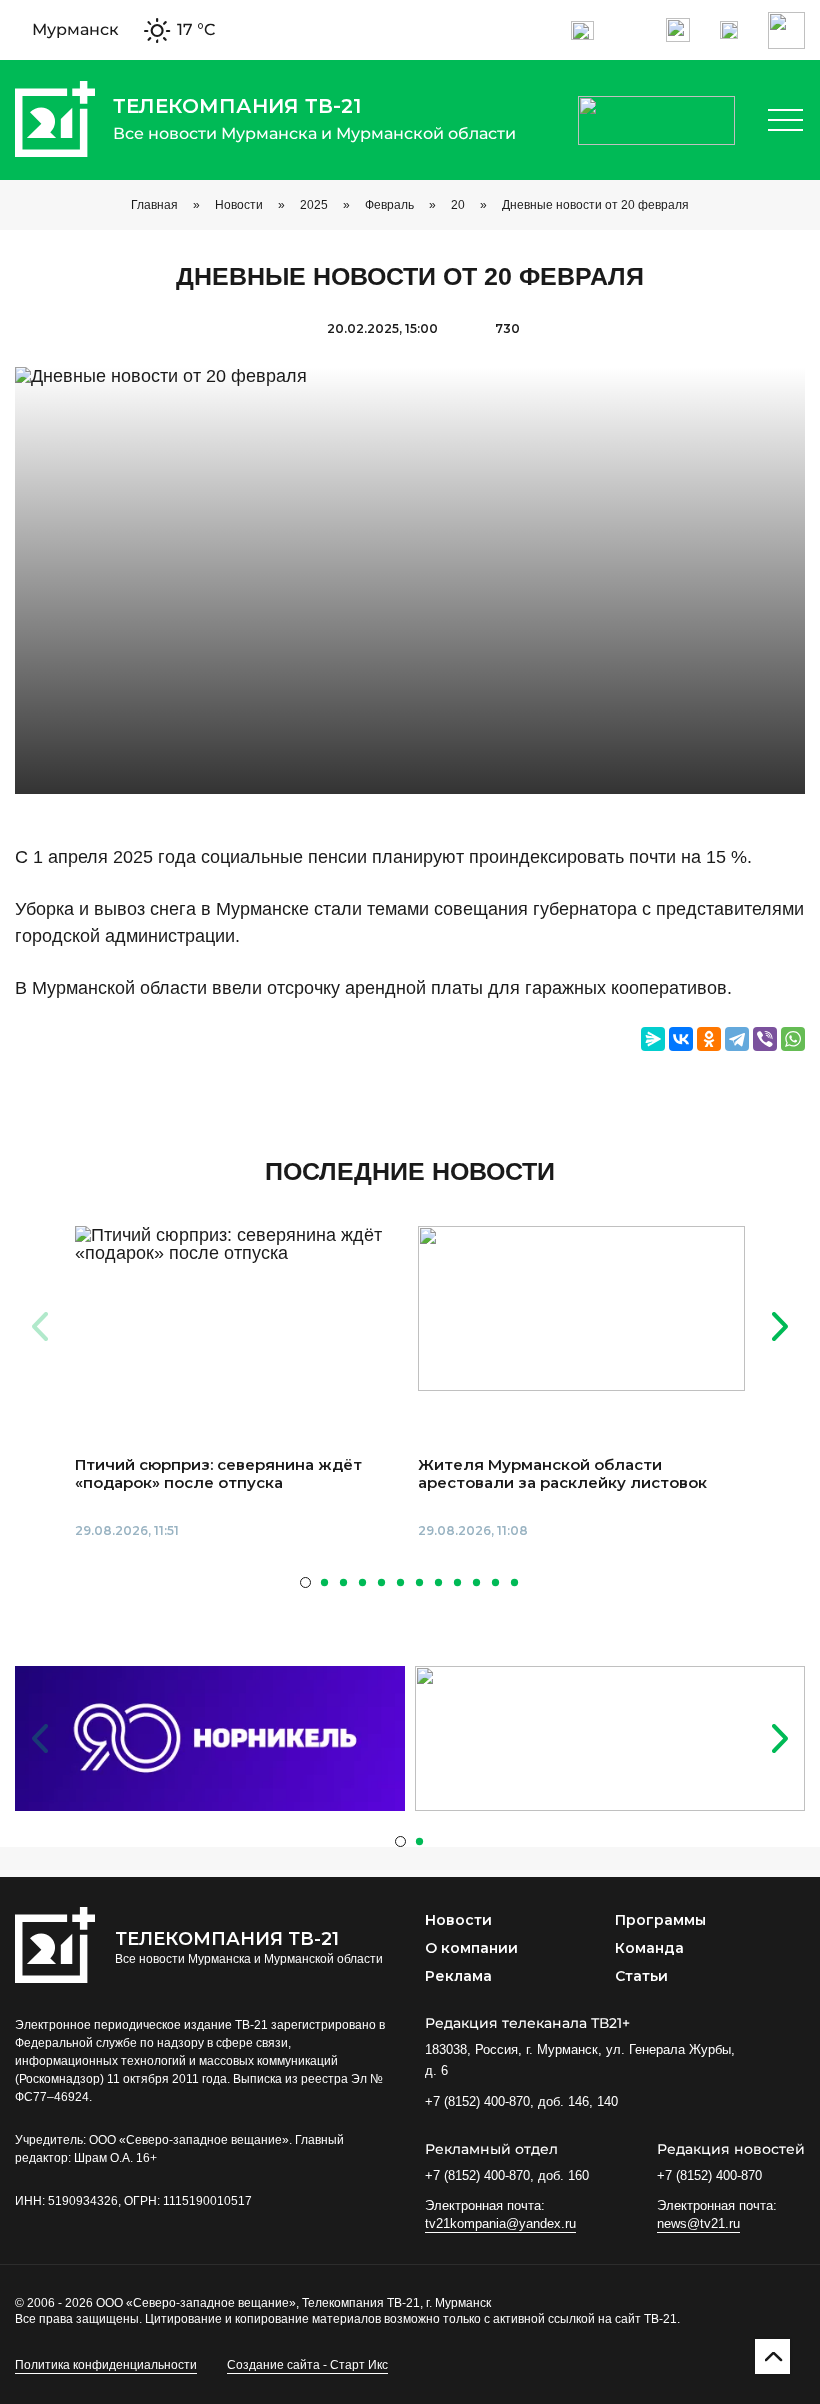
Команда (649, 1948)
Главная (154, 205)
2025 (314, 205)
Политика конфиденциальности (106, 2365)
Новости (239, 205)
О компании (471, 1948)
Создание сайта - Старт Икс (307, 2365)
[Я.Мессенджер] (653, 1039)
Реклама (458, 1976)
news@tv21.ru (698, 2223)
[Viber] (765, 1039)
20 (458, 205)
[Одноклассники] (709, 1039)
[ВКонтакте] (681, 1039)
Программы (660, 1920)
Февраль (389, 205)
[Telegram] (737, 1039)
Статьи (641, 1976)
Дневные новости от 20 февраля (595, 205)
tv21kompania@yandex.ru (500, 2223)
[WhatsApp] (793, 1039)
